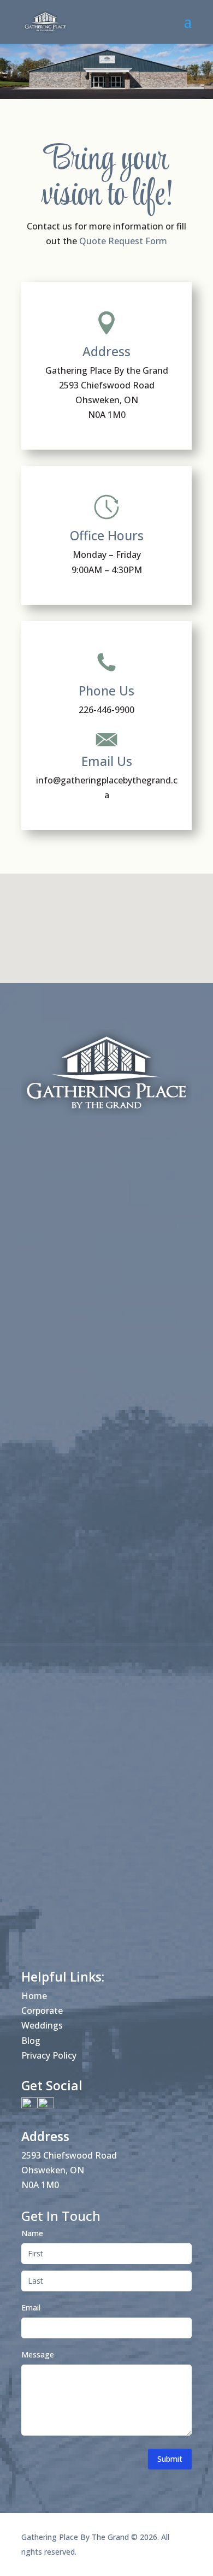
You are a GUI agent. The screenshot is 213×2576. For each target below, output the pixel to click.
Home (34, 1996)
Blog (31, 2041)
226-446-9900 (106, 710)
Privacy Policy (49, 2055)
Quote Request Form (123, 241)
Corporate (42, 2011)
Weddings (42, 2025)
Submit (170, 2459)
